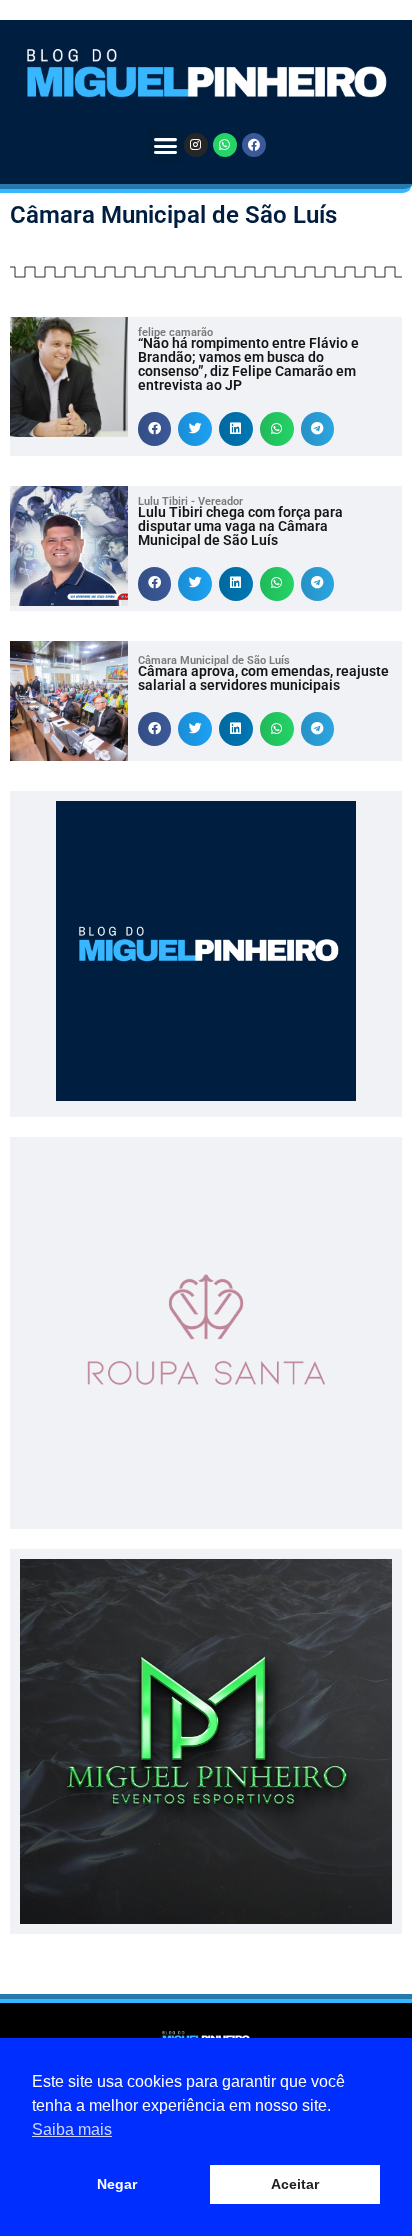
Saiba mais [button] (72, 2129)
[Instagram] (196, 145)
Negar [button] (117, 2184)
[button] (165, 146)
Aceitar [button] (295, 2184)
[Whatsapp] (225, 145)
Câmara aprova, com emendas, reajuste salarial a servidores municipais (263, 678)
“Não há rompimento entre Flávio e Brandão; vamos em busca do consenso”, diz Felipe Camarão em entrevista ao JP (248, 364)
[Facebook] (254, 145)
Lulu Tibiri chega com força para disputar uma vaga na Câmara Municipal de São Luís (240, 526)
